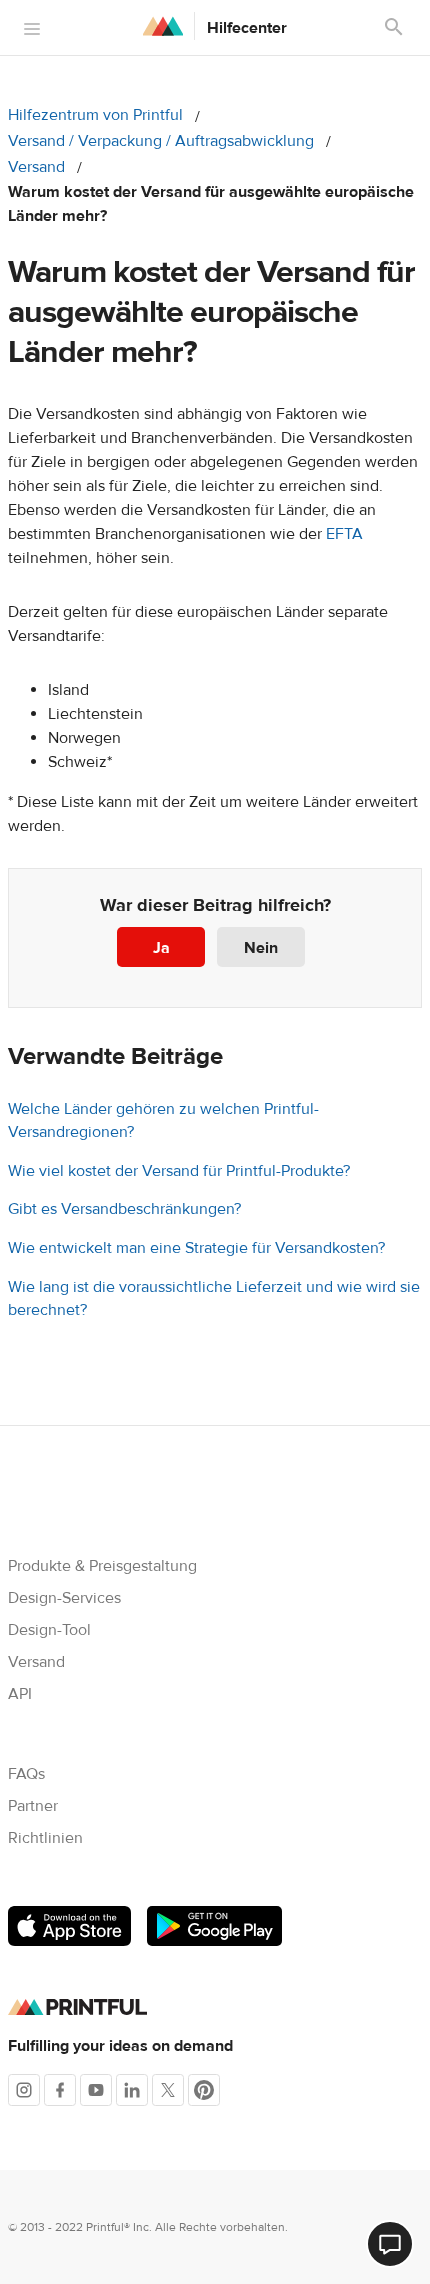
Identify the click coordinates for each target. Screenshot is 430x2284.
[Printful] (163, 26)
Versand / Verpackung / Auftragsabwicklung (161, 141)
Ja (161, 948)
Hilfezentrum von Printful (95, 115)
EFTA (344, 534)
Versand (36, 167)
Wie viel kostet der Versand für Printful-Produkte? (179, 1171)
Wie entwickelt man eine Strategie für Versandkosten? (196, 1248)
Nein (261, 948)
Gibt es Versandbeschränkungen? (124, 1209)
